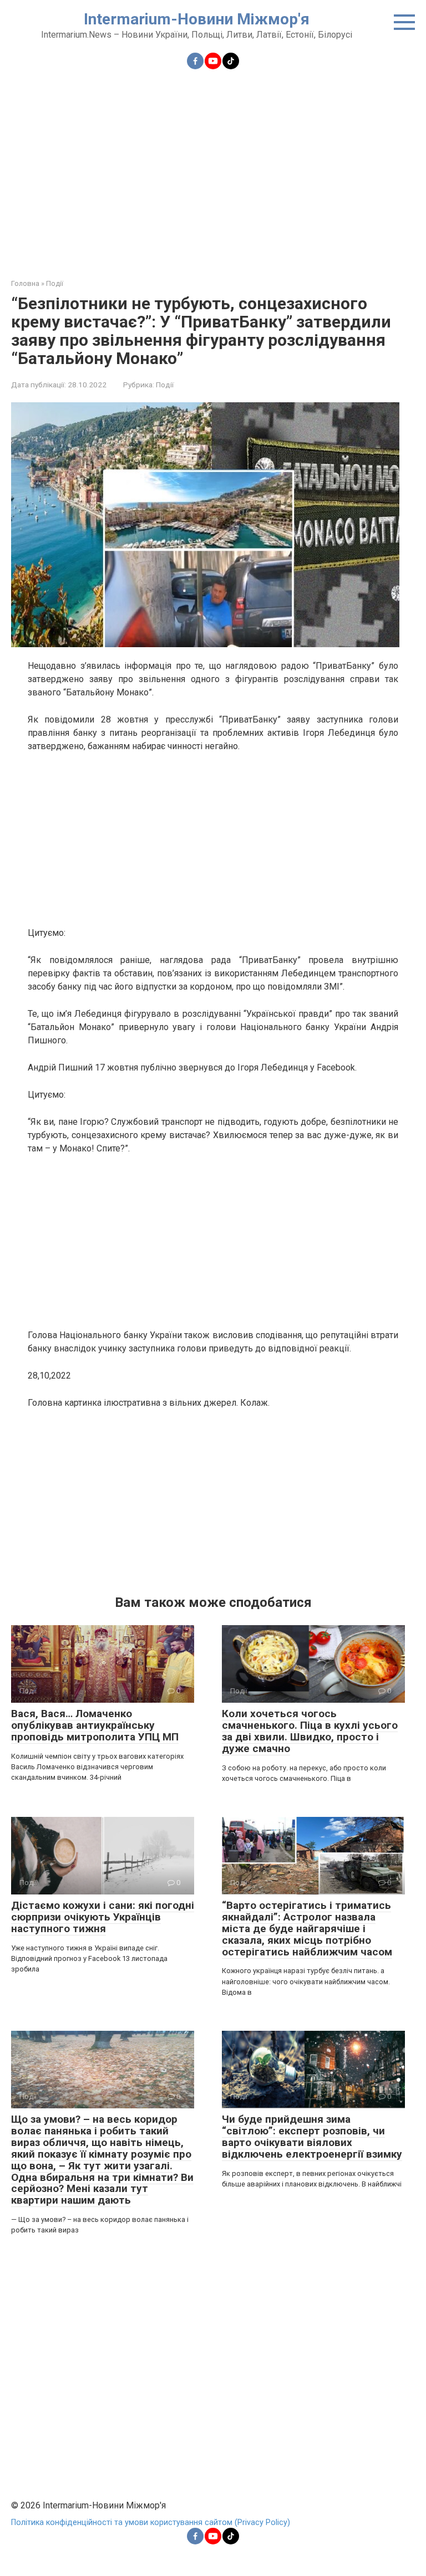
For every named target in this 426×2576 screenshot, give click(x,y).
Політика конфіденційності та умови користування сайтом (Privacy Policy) (151, 2523)
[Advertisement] (213, 167)
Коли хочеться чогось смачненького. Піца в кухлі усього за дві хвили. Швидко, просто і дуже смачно (310, 1731)
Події (165, 385)
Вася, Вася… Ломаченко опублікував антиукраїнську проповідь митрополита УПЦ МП (95, 1725)
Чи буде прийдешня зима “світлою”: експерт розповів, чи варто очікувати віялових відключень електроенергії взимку (312, 2137)
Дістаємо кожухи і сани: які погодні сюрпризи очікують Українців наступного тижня (103, 1917)
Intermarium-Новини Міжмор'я (197, 19)
